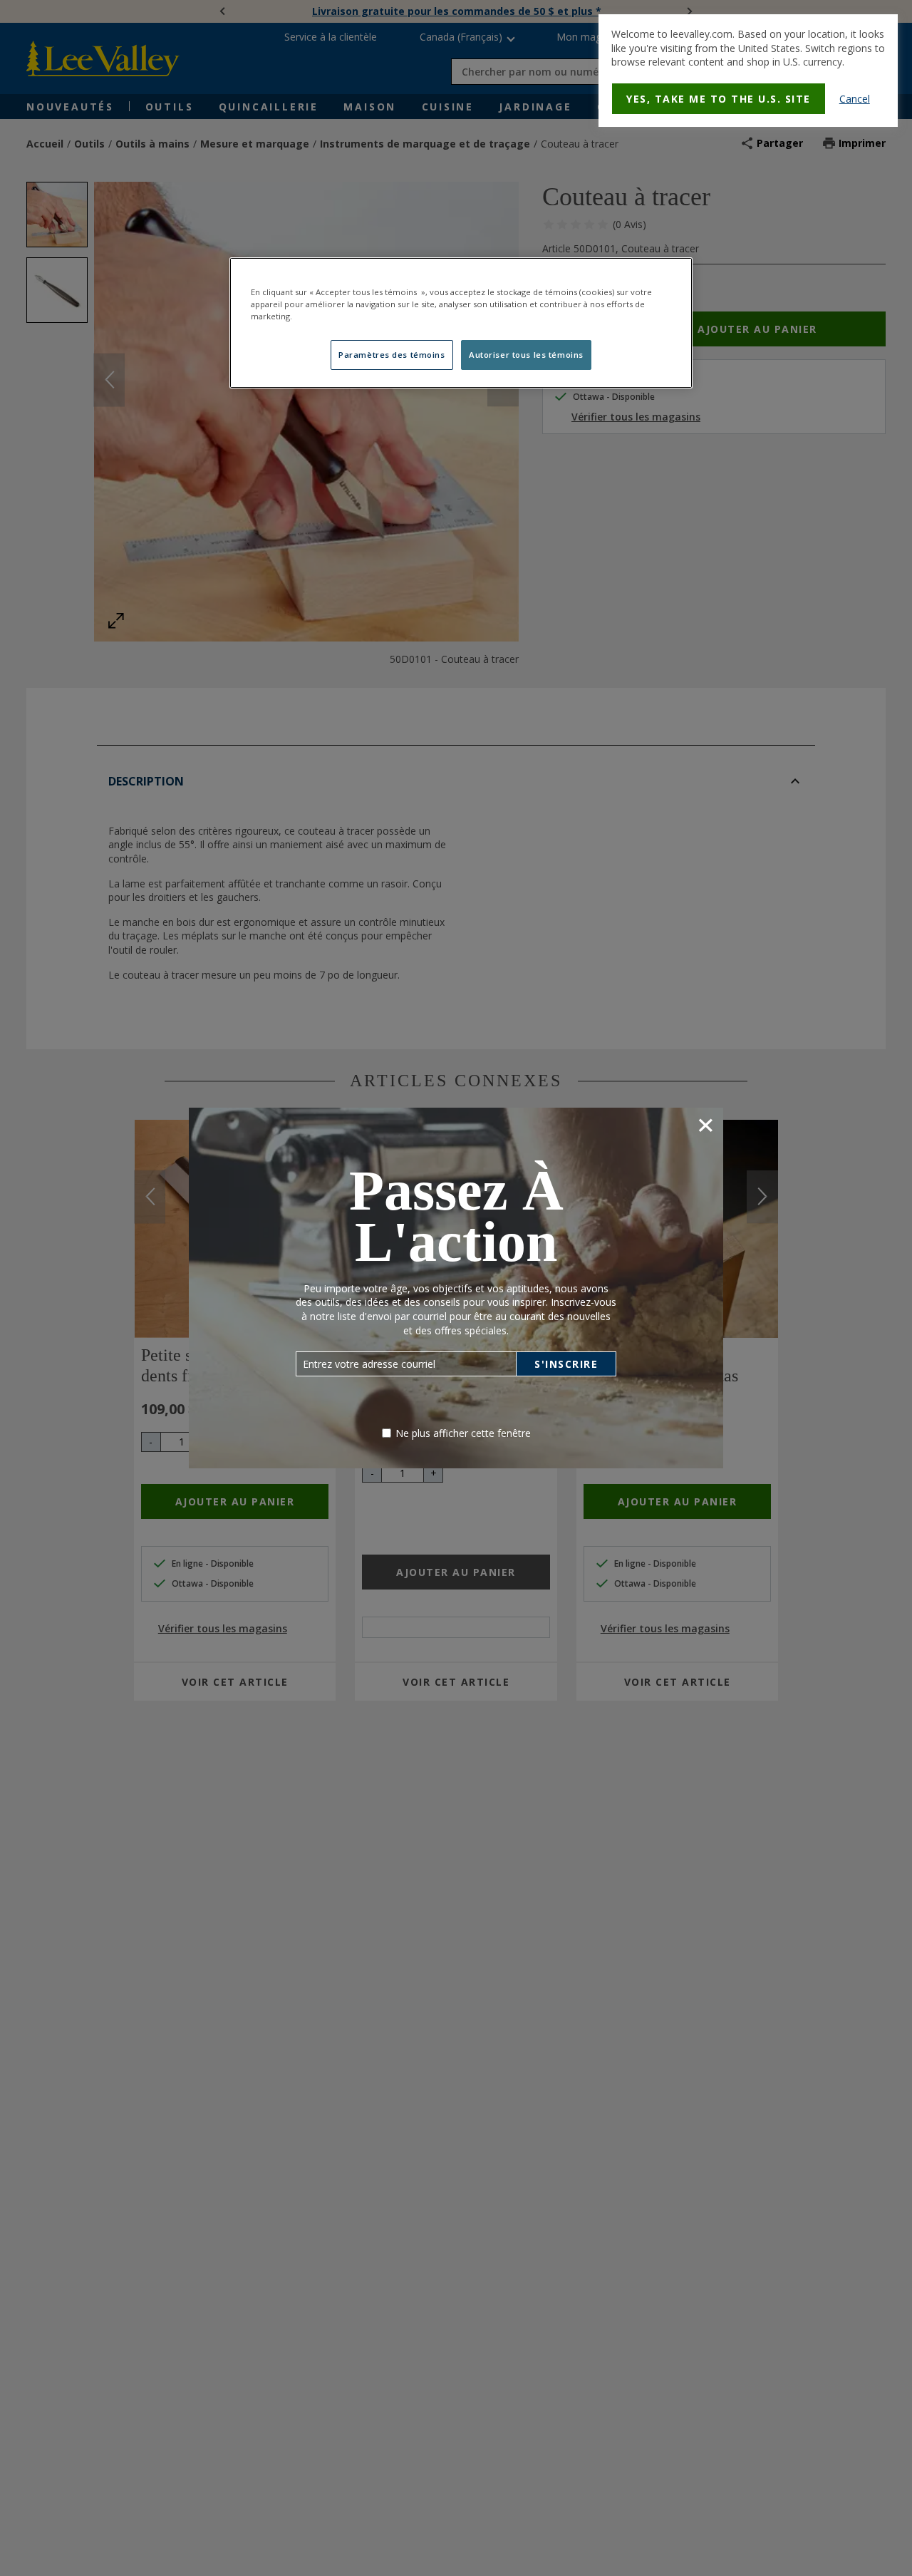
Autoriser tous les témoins (526, 355)
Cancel (855, 99)
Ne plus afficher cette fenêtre (463, 1433)
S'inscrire (566, 1364)
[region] (461, 323)
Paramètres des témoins (392, 355)
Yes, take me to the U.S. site (719, 99)
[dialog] (748, 71)
